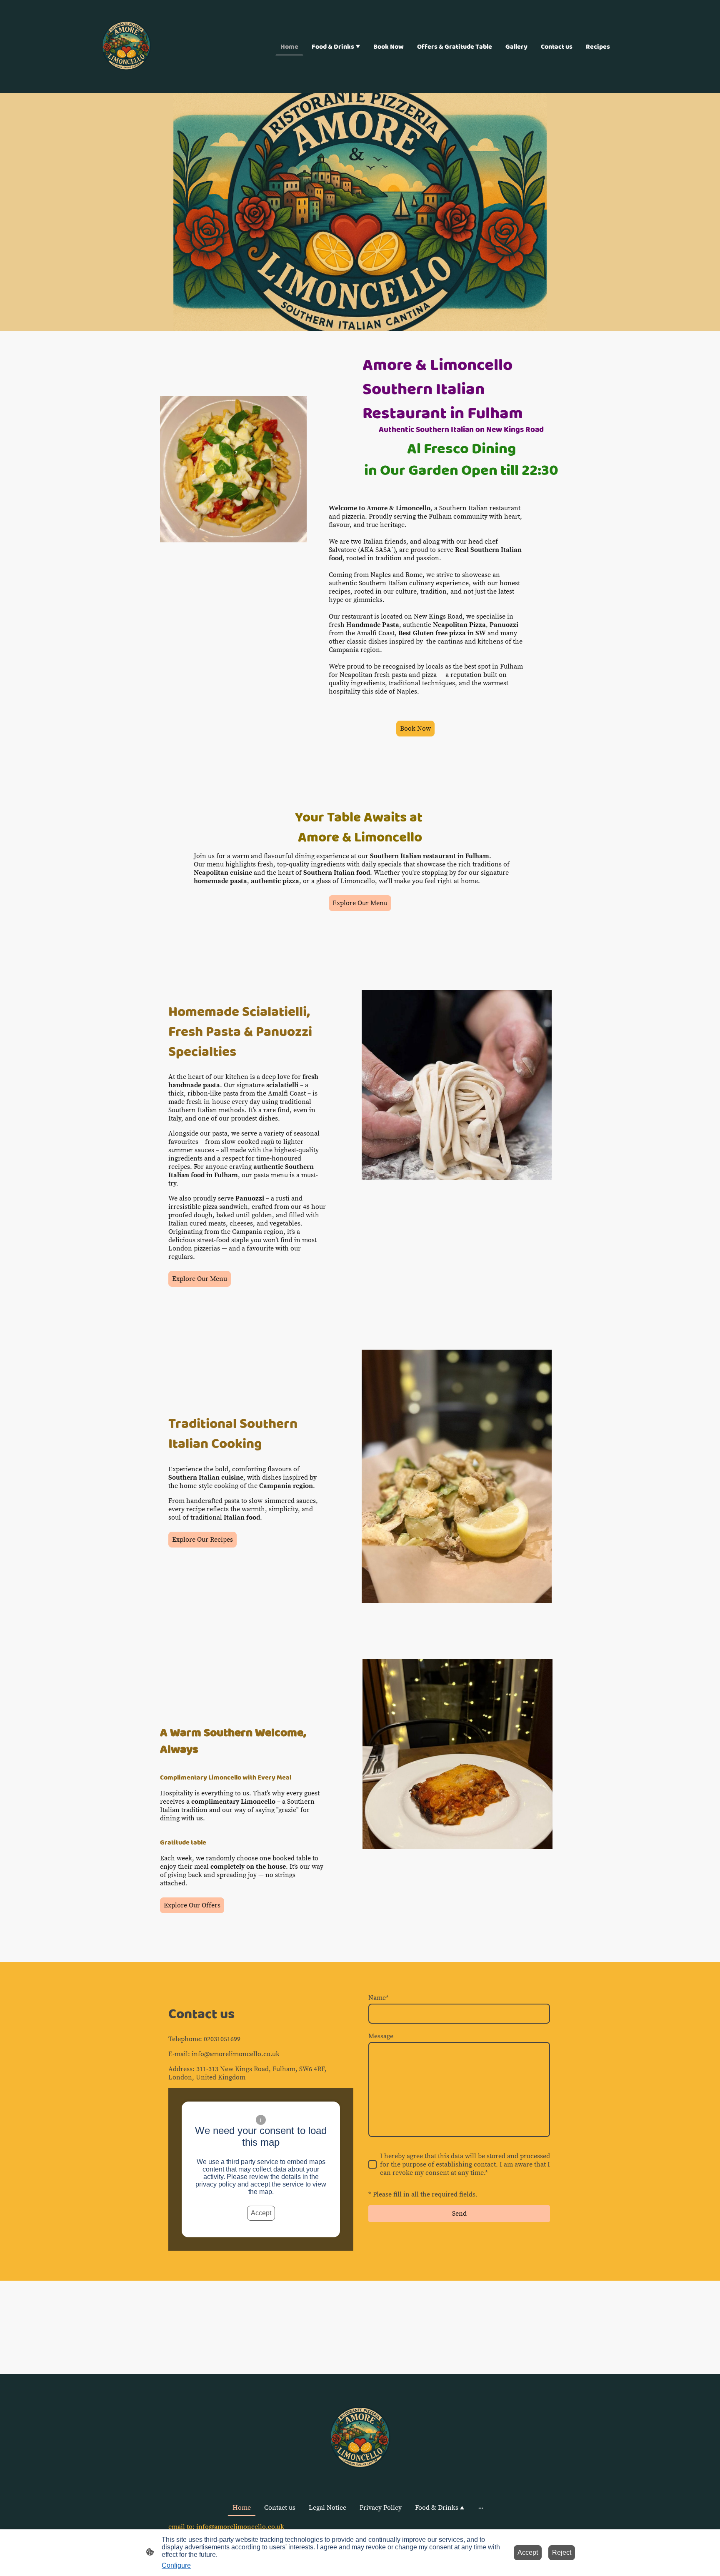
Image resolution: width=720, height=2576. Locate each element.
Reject (562, 2552)
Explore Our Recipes (202, 1540)
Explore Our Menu (360, 903)
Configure (176, 2565)
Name (379, 1998)
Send (459, 2214)
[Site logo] (126, 46)
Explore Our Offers (192, 1905)
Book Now (415, 729)
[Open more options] (481, 2508)
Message (381, 2036)
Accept (261, 2213)
